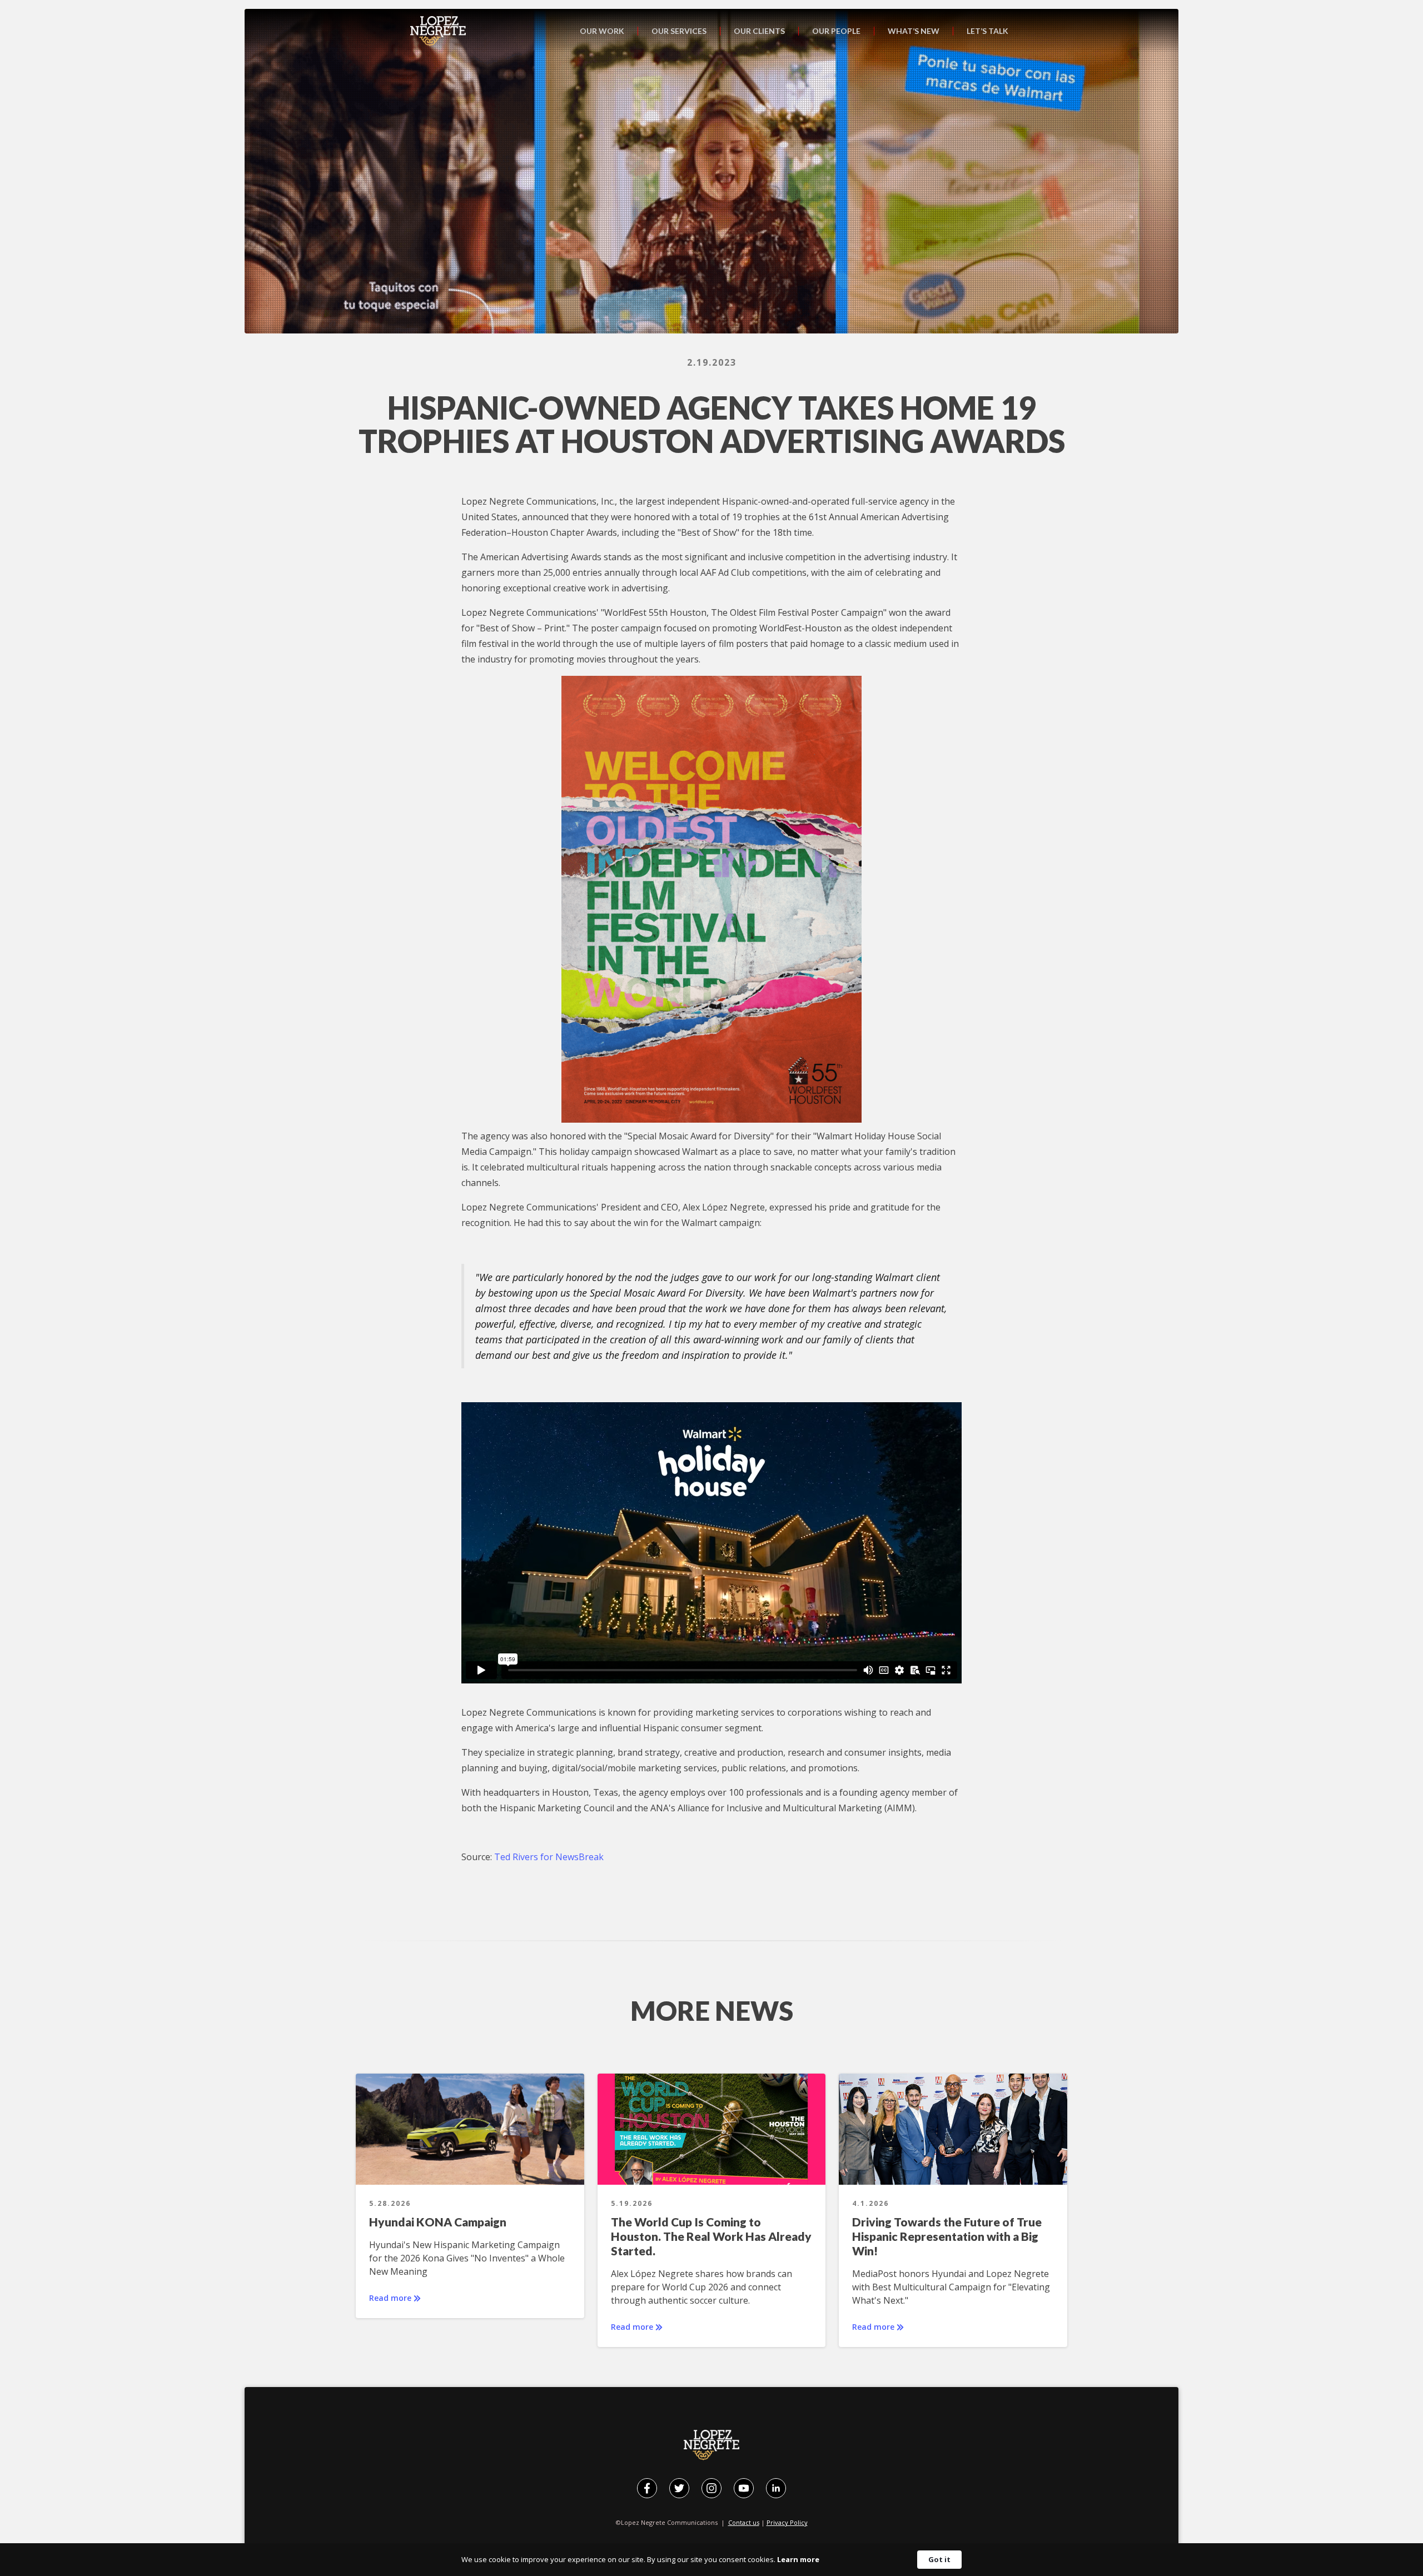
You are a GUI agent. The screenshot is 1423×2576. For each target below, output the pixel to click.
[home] (438, 31)
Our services (679, 31)
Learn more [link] (798, 2559)
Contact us (744, 2522)
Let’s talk (987, 31)
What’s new (914, 31)
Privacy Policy (787, 2522)
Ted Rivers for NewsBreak (549, 1857)
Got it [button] (939, 2559)
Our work (602, 31)
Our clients (759, 31)
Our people (836, 31)
